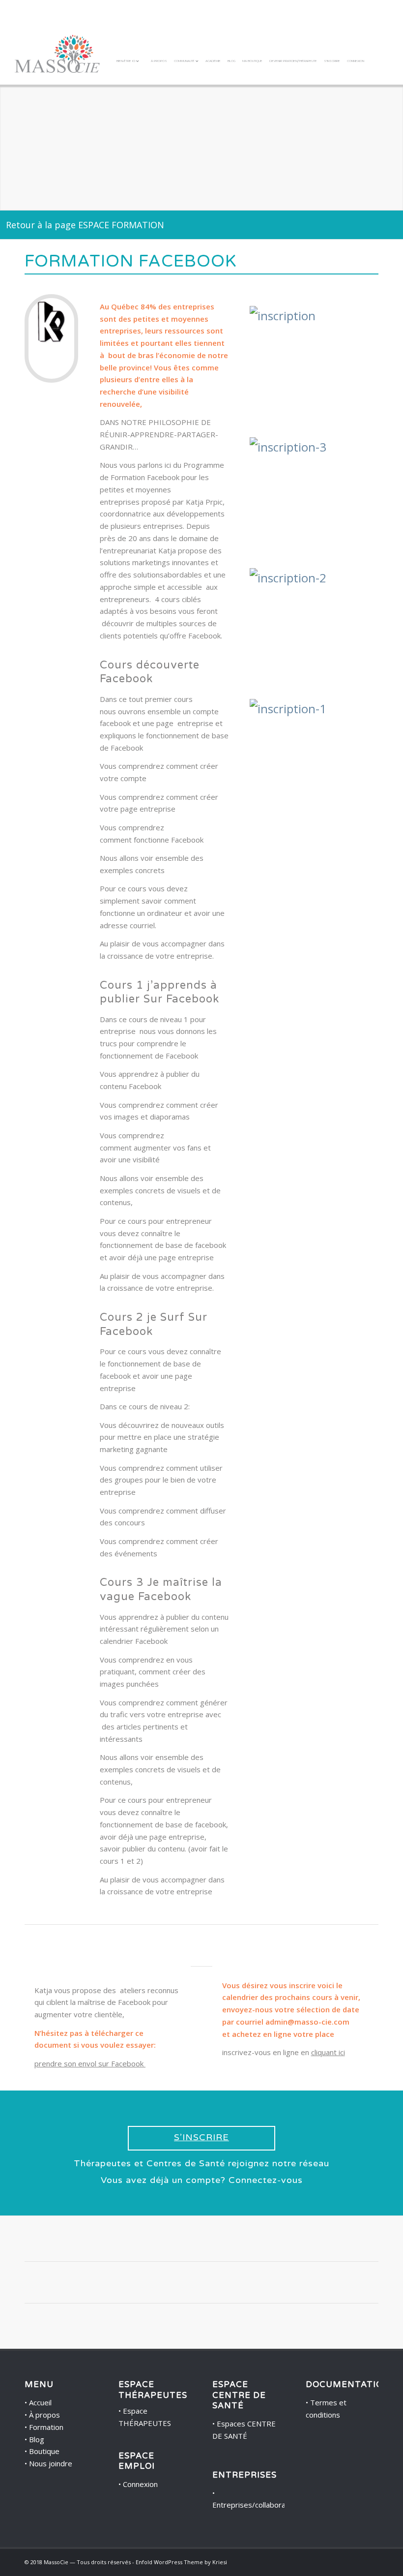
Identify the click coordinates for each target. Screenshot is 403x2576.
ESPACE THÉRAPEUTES (153, 2390)
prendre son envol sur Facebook (90, 2063)
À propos (44, 2415)
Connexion (140, 2484)
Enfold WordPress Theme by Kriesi (181, 2562)
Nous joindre (51, 2463)
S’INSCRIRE (201, 2137)
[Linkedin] (371, 2561)
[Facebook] (356, 2561)
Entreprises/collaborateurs (258, 2505)
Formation (46, 2427)
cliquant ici (328, 2052)
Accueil (40, 2402)
